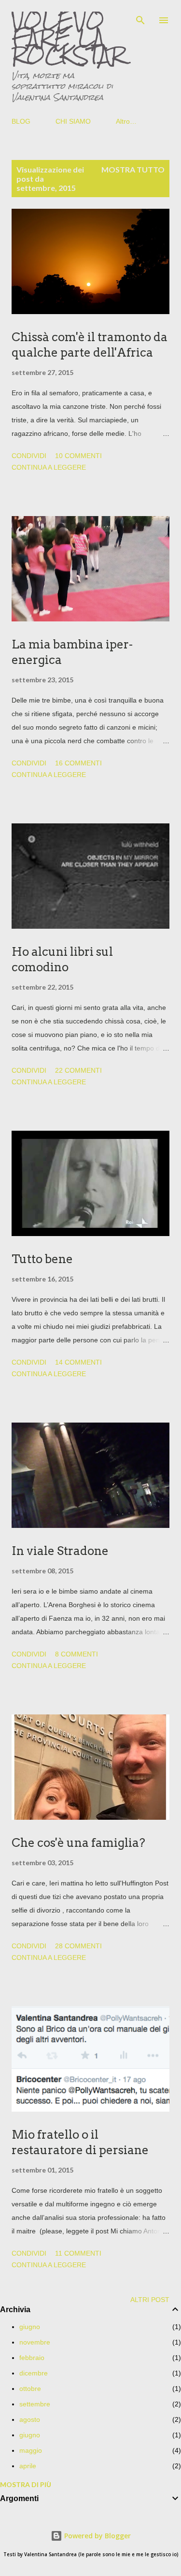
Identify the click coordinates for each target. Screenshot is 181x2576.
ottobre (30, 2389)
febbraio (32, 2358)
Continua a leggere (49, 467)
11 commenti (78, 2253)
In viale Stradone (60, 1551)
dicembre (34, 2373)
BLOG (21, 121)
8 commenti (77, 1654)
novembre (35, 2342)
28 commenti (78, 1946)
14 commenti (78, 1362)
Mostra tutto (133, 169)
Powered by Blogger (97, 2536)
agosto (30, 2419)
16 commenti (78, 763)
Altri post (150, 2300)
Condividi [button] (29, 456)
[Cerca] (140, 17)
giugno (30, 2327)
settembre (35, 2404)
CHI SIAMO (73, 121)
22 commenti (78, 1070)
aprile (28, 2466)
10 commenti (78, 456)
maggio (31, 2450)
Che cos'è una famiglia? (78, 1843)
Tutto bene (42, 1259)
